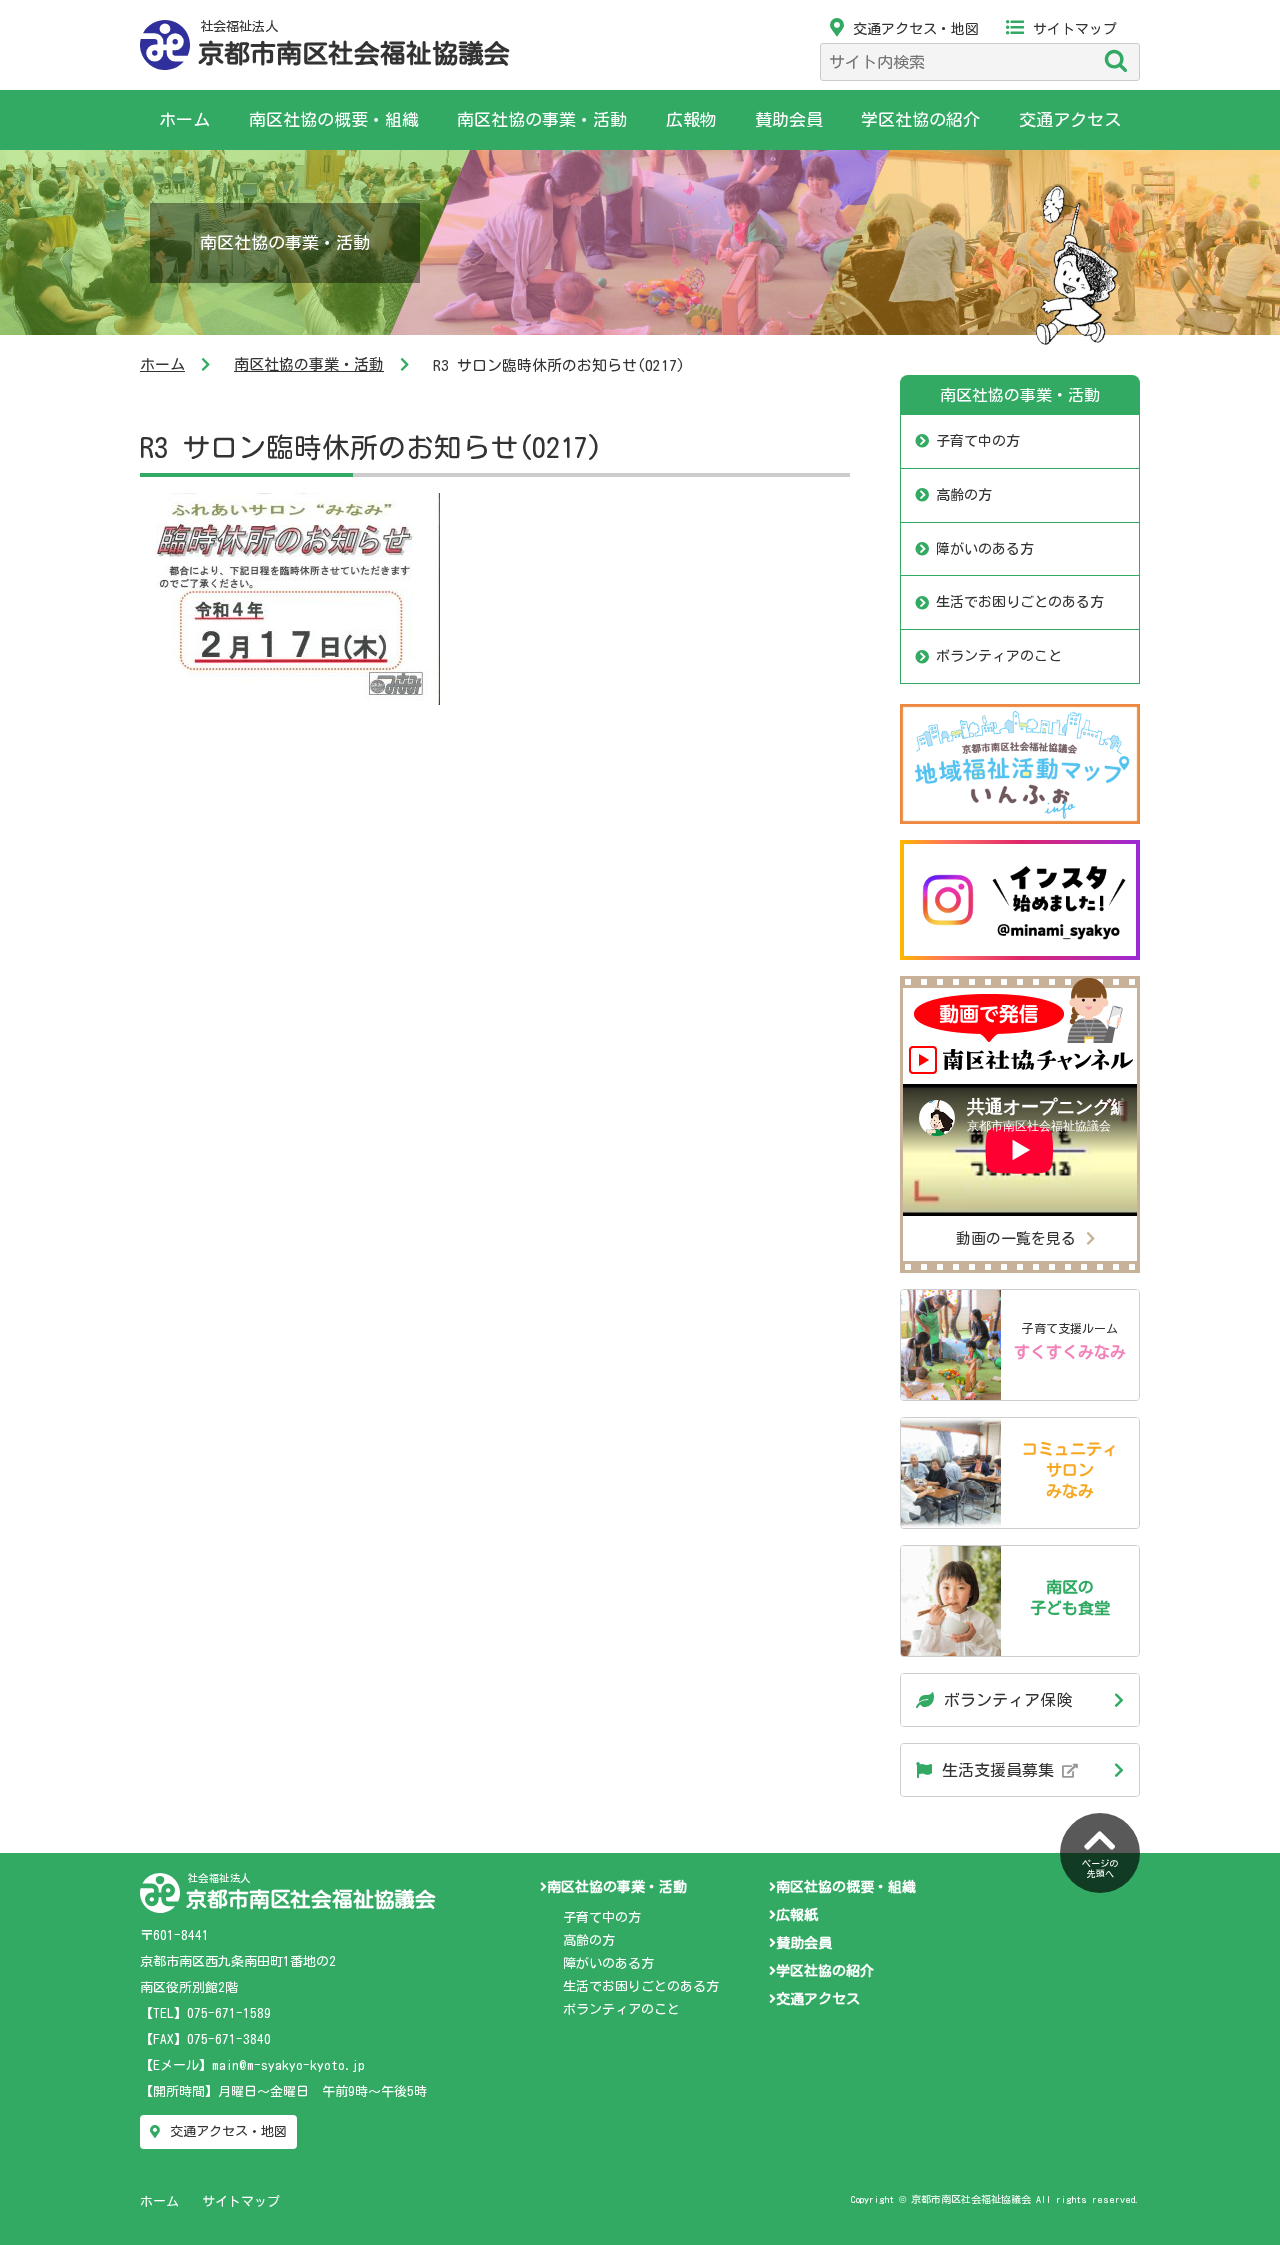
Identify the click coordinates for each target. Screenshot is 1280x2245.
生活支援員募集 (1002, 1770)
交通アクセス (1070, 119)
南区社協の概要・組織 (334, 119)
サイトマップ (1075, 29)
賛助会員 (789, 119)
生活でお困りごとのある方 (1020, 602)
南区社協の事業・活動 (542, 119)
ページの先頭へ (1100, 1869)
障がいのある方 (985, 549)
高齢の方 (964, 495)
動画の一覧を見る (1016, 1238)
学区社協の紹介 (920, 119)
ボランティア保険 (1008, 1700)
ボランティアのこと (999, 656)
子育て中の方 (978, 441)
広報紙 (797, 1915)
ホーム (184, 119)
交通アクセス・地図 (916, 29)
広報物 (691, 119)
